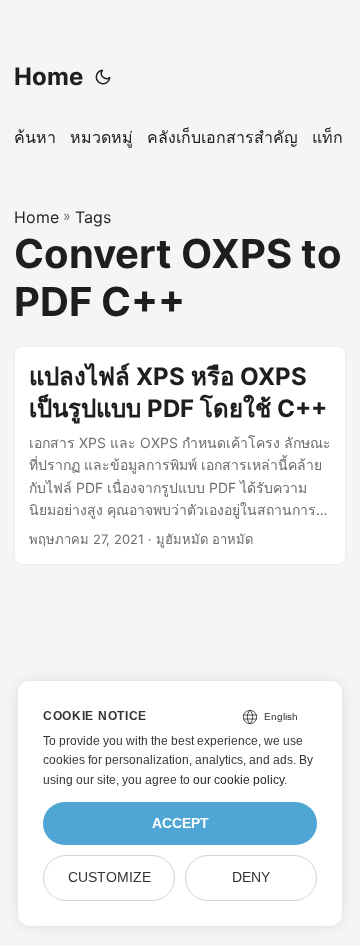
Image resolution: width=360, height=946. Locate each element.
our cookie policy (238, 780)
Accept (180, 823)
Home (48, 76)
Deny (251, 877)
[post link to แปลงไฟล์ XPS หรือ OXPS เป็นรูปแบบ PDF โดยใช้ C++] (180, 455)
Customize (109, 877)
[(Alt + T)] (103, 77)
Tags (93, 217)
